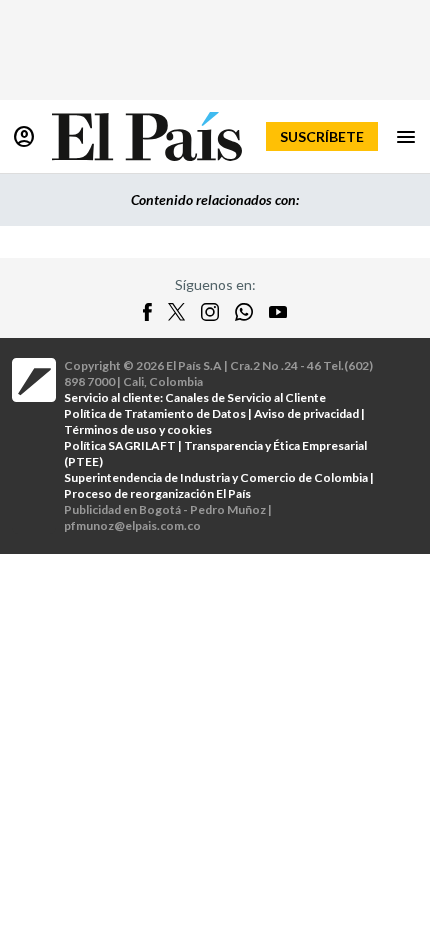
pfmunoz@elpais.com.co (132, 525)
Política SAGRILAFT (120, 445)
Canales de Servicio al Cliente (245, 397)
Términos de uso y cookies (138, 429)
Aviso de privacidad (306, 413)
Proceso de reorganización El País (157, 493)
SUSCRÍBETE (322, 136)
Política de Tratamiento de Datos (155, 413)
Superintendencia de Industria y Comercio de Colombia (216, 477)
